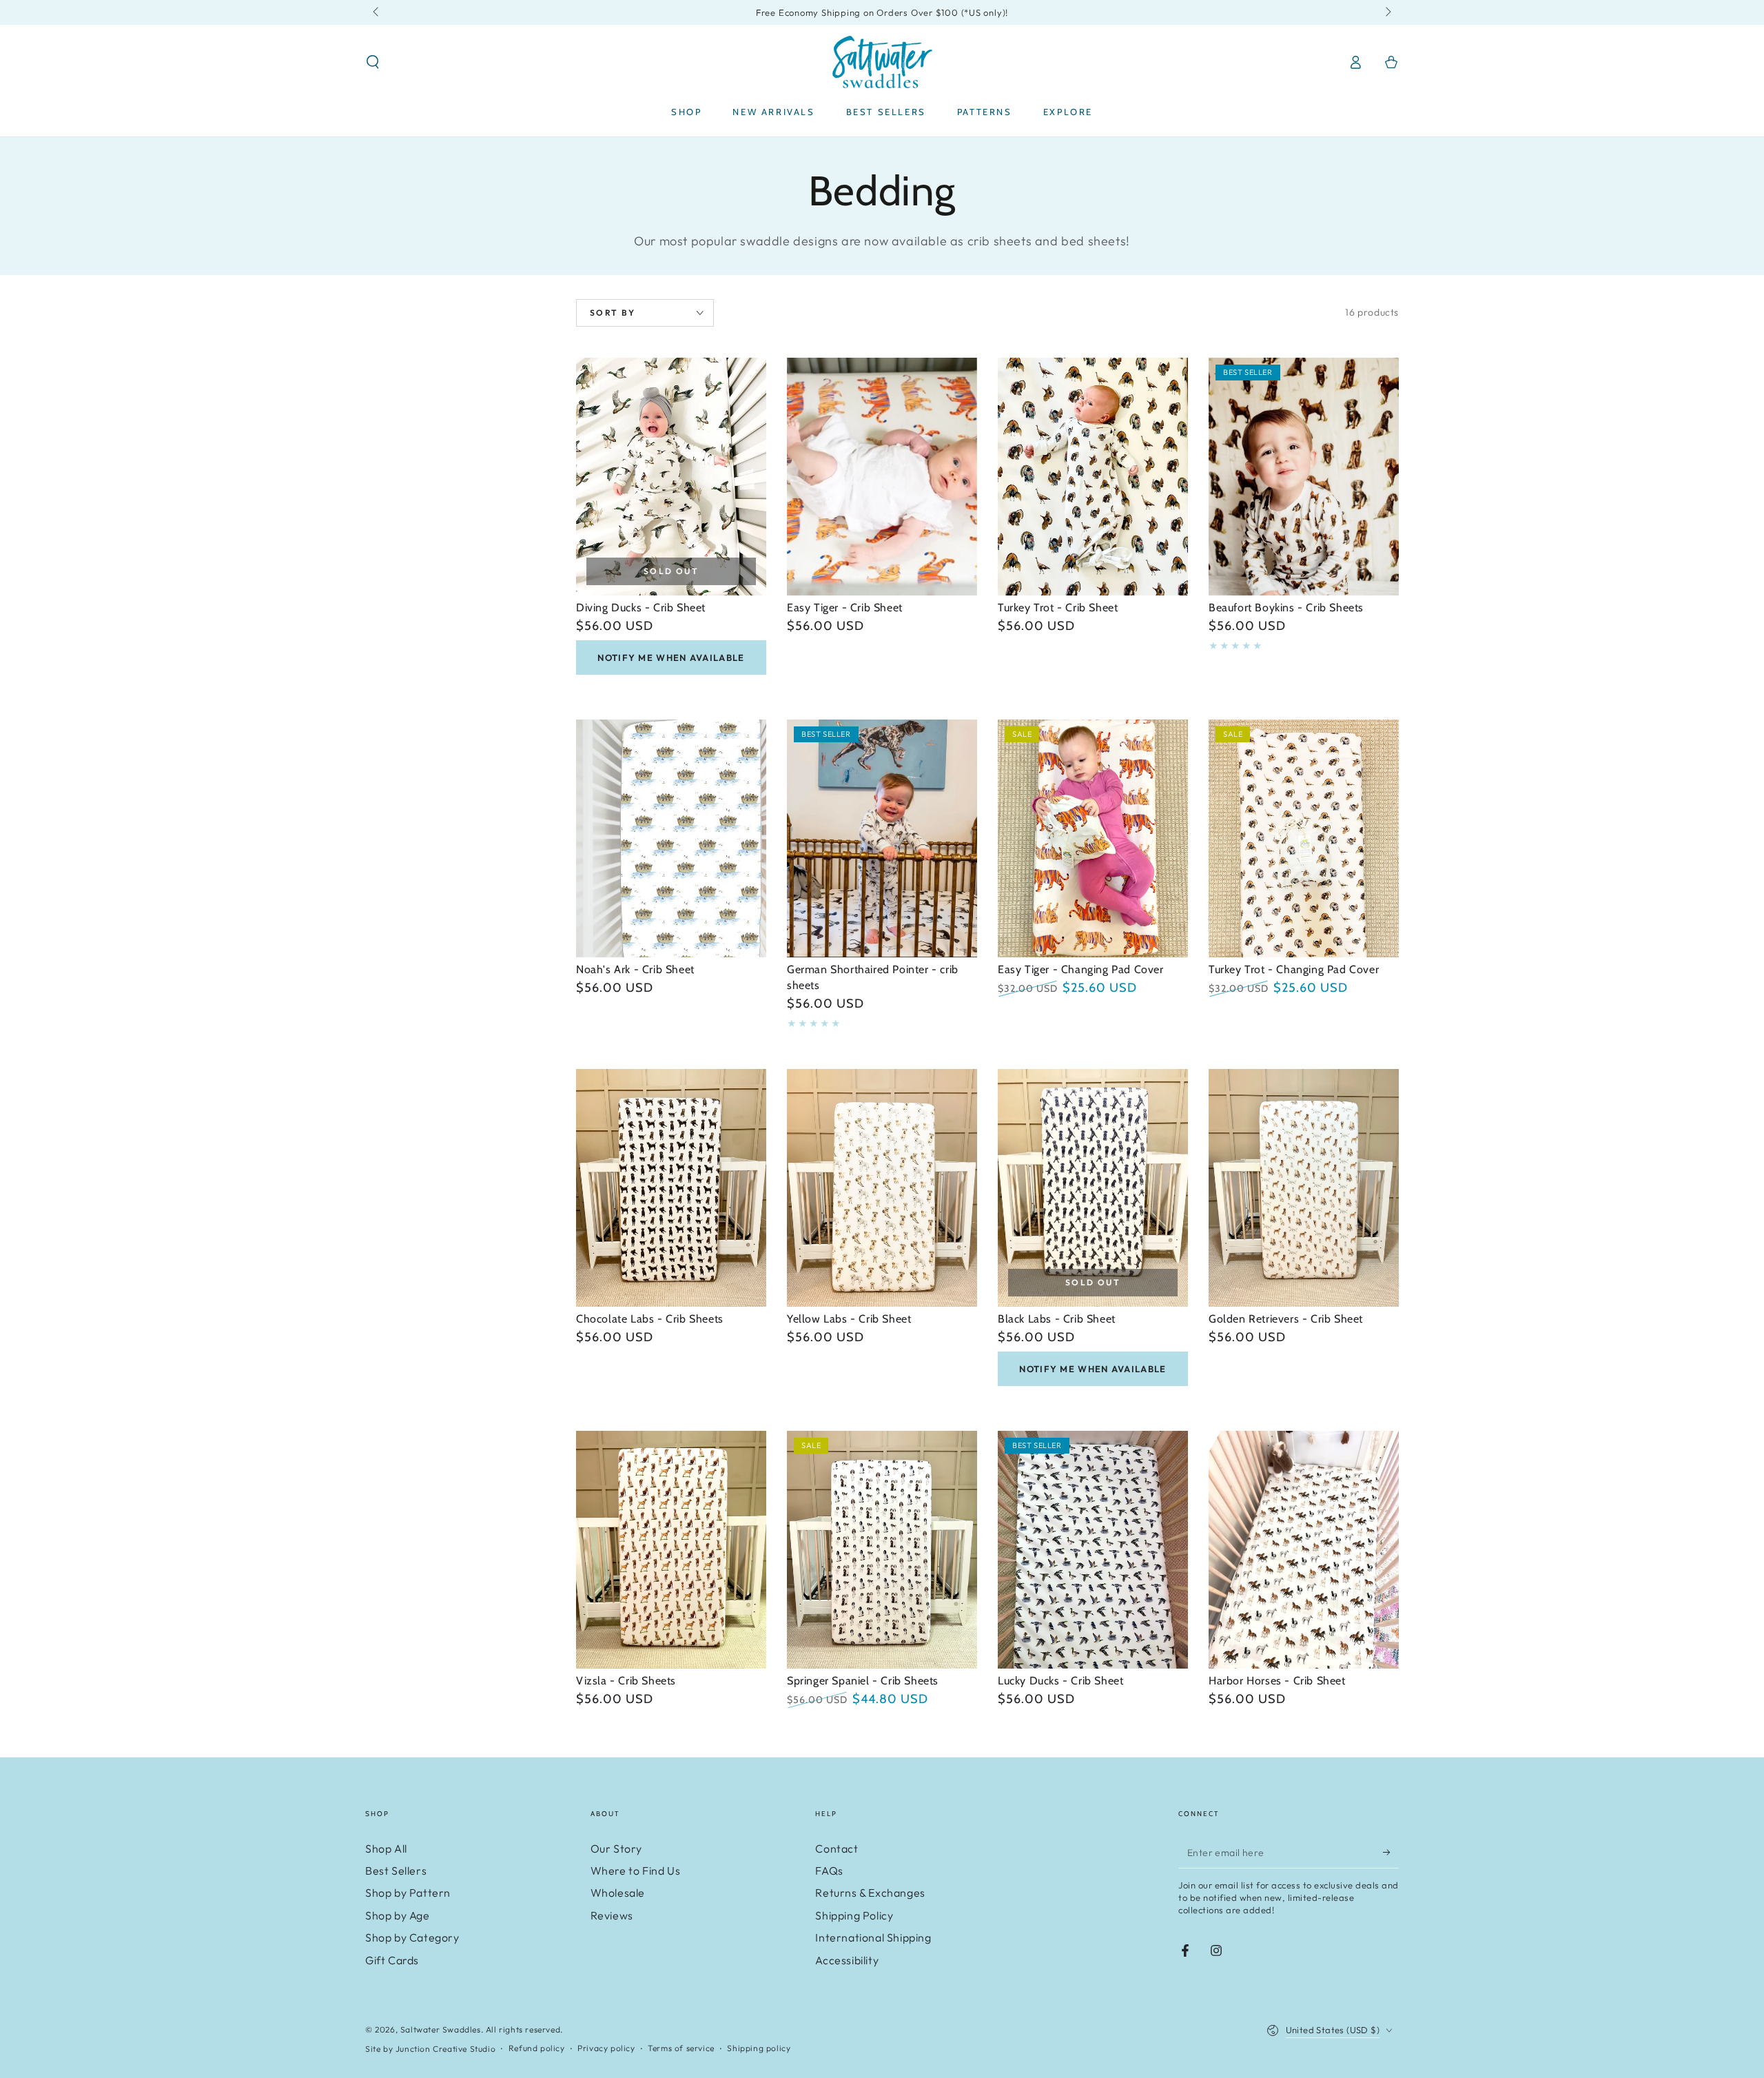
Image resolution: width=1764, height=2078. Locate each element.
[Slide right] (1387, 12)
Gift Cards (392, 1960)
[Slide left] (377, 12)
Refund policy (537, 2048)
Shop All (386, 1848)
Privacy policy (606, 2048)
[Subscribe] (1391, 1853)
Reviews (612, 1915)
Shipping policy (759, 2048)
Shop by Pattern (408, 1893)
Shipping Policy (854, 1915)
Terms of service (681, 2048)
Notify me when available (671, 658)
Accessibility (847, 1960)
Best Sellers (396, 1871)
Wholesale (618, 1893)
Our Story (616, 1848)
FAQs (829, 1871)
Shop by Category (412, 1937)
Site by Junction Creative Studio (430, 2049)
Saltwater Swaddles (441, 2029)
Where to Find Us (636, 1871)
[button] (373, 62)
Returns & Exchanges (870, 1893)
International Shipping (873, 1937)
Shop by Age (398, 1915)
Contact (837, 1848)
